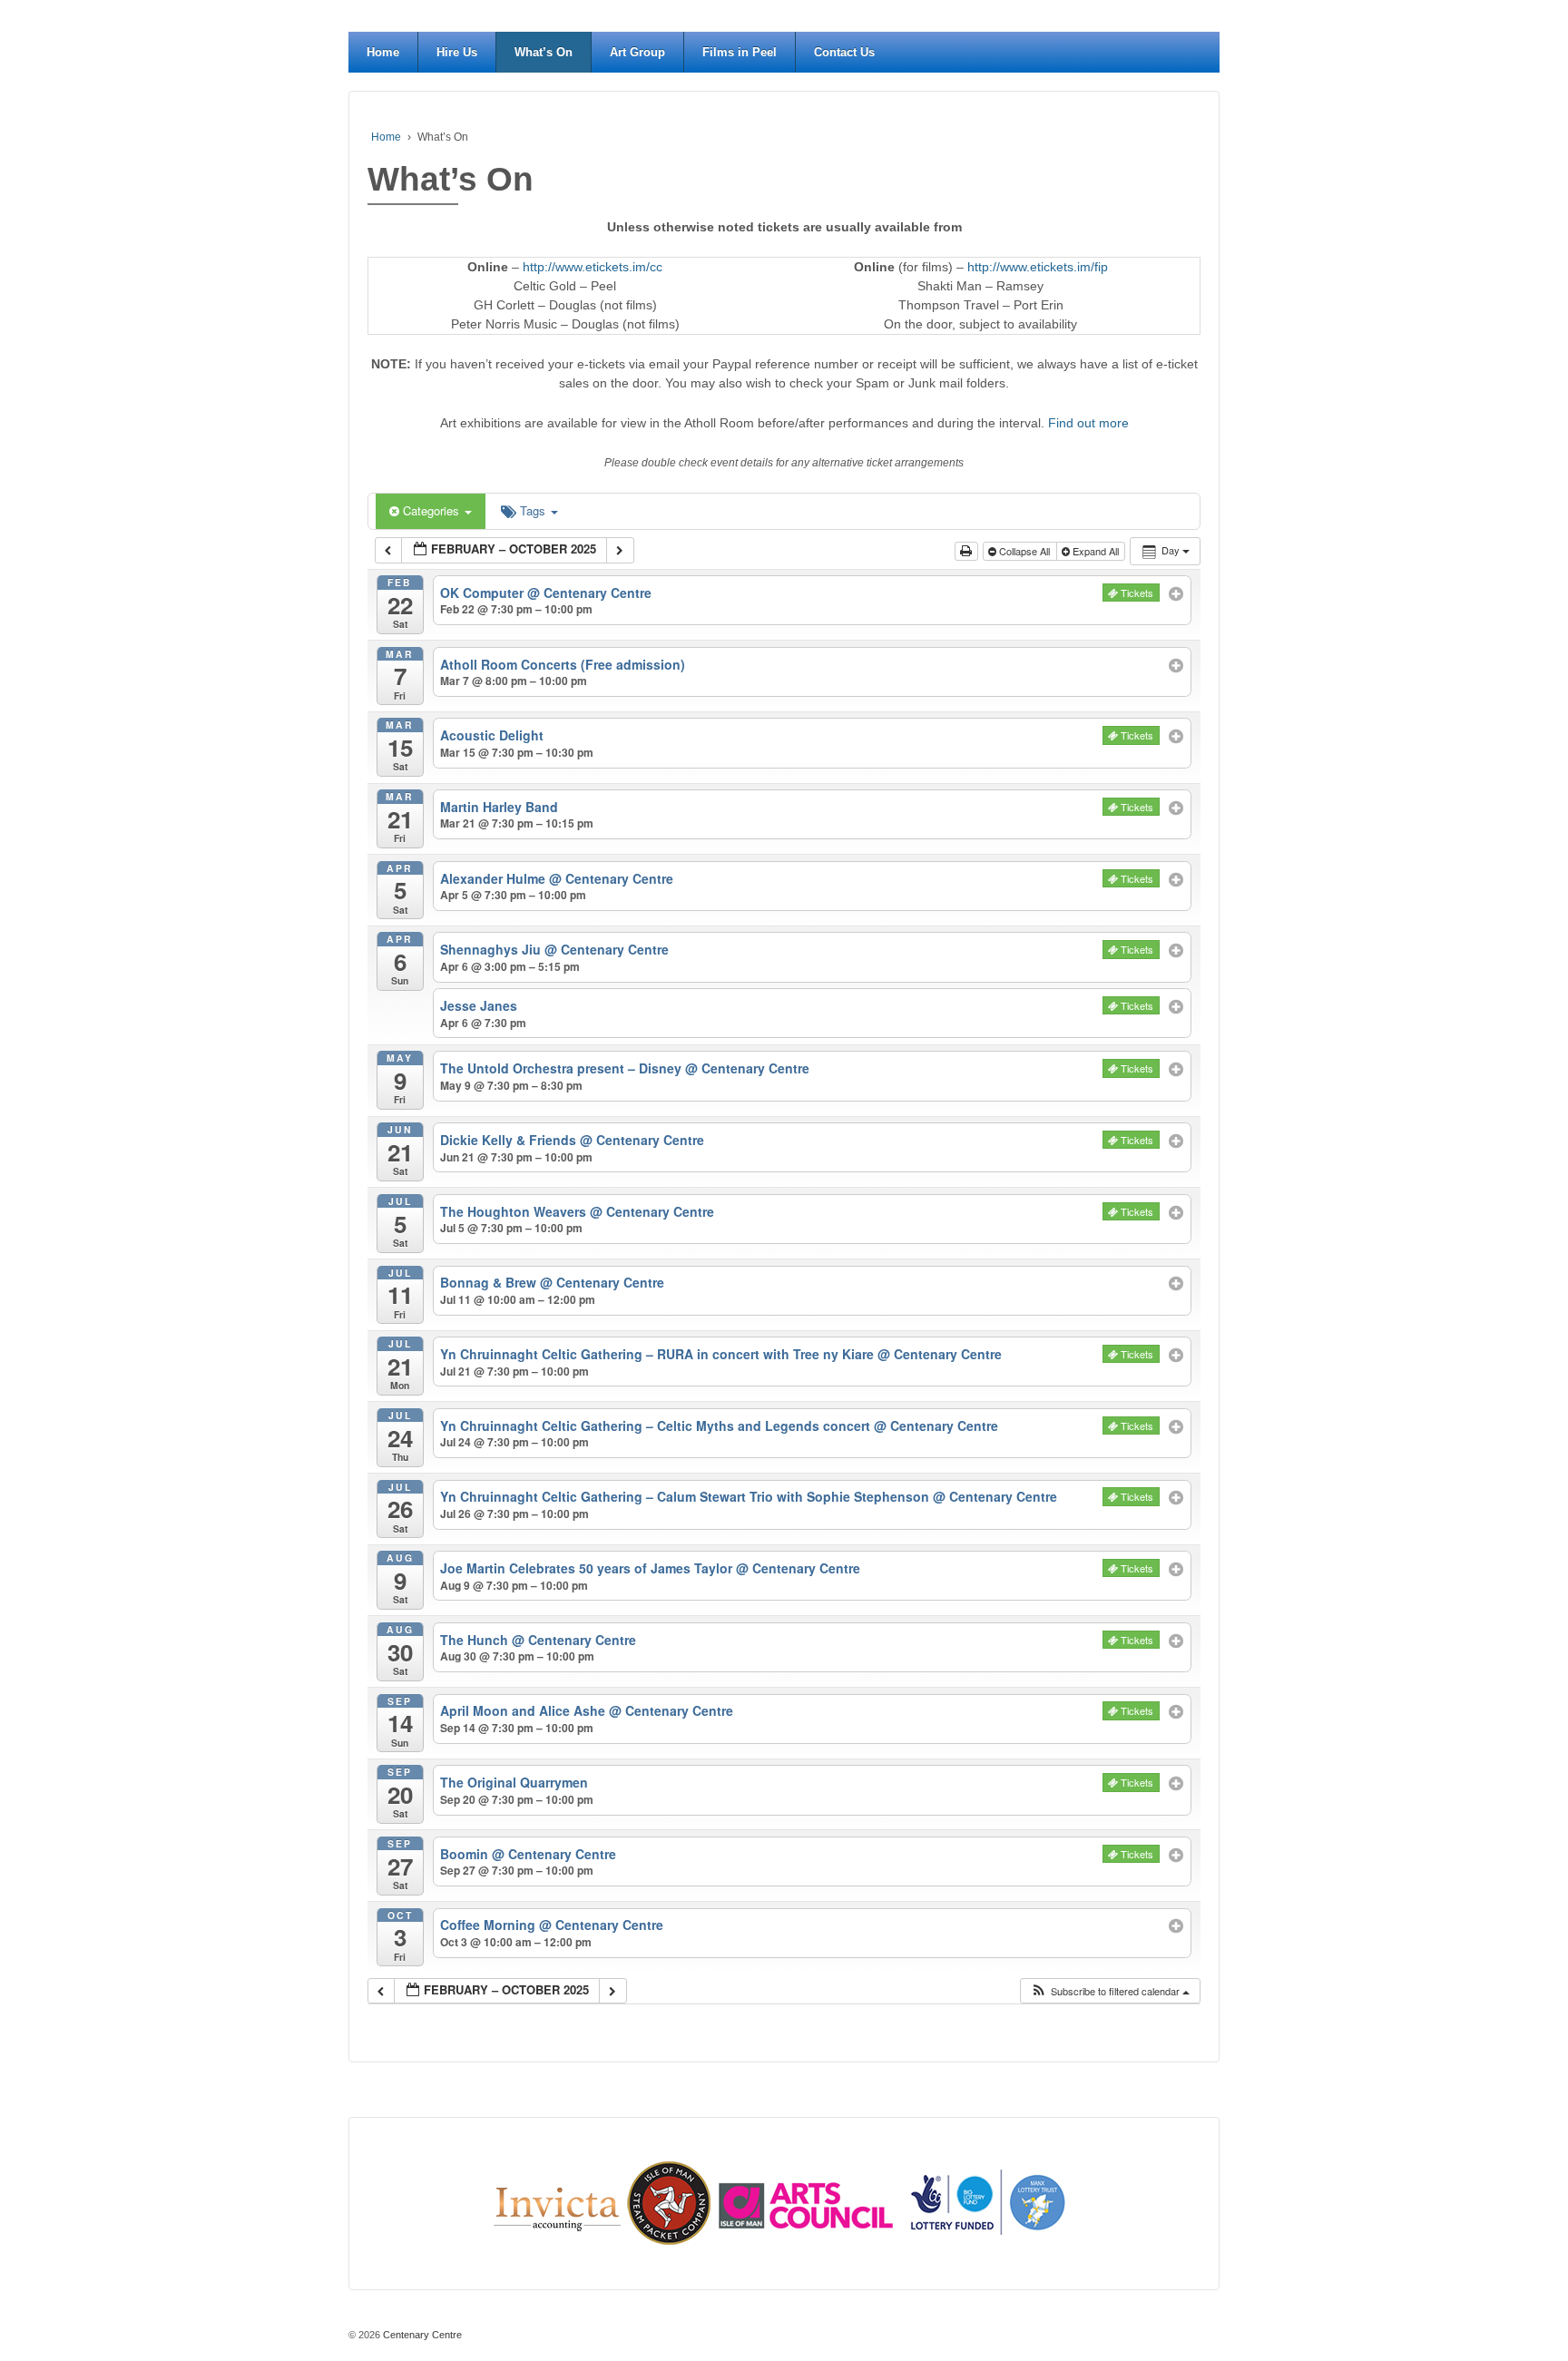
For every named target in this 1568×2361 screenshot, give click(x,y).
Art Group (637, 52)
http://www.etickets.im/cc (593, 267)
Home (383, 52)
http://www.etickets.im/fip (1038, 267)
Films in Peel (740, 52)
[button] (1110, 1991)
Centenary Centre (421, 2335)
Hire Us (457, 52)
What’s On (544, 52)
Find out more (1088, 423)
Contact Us (844, 52)
